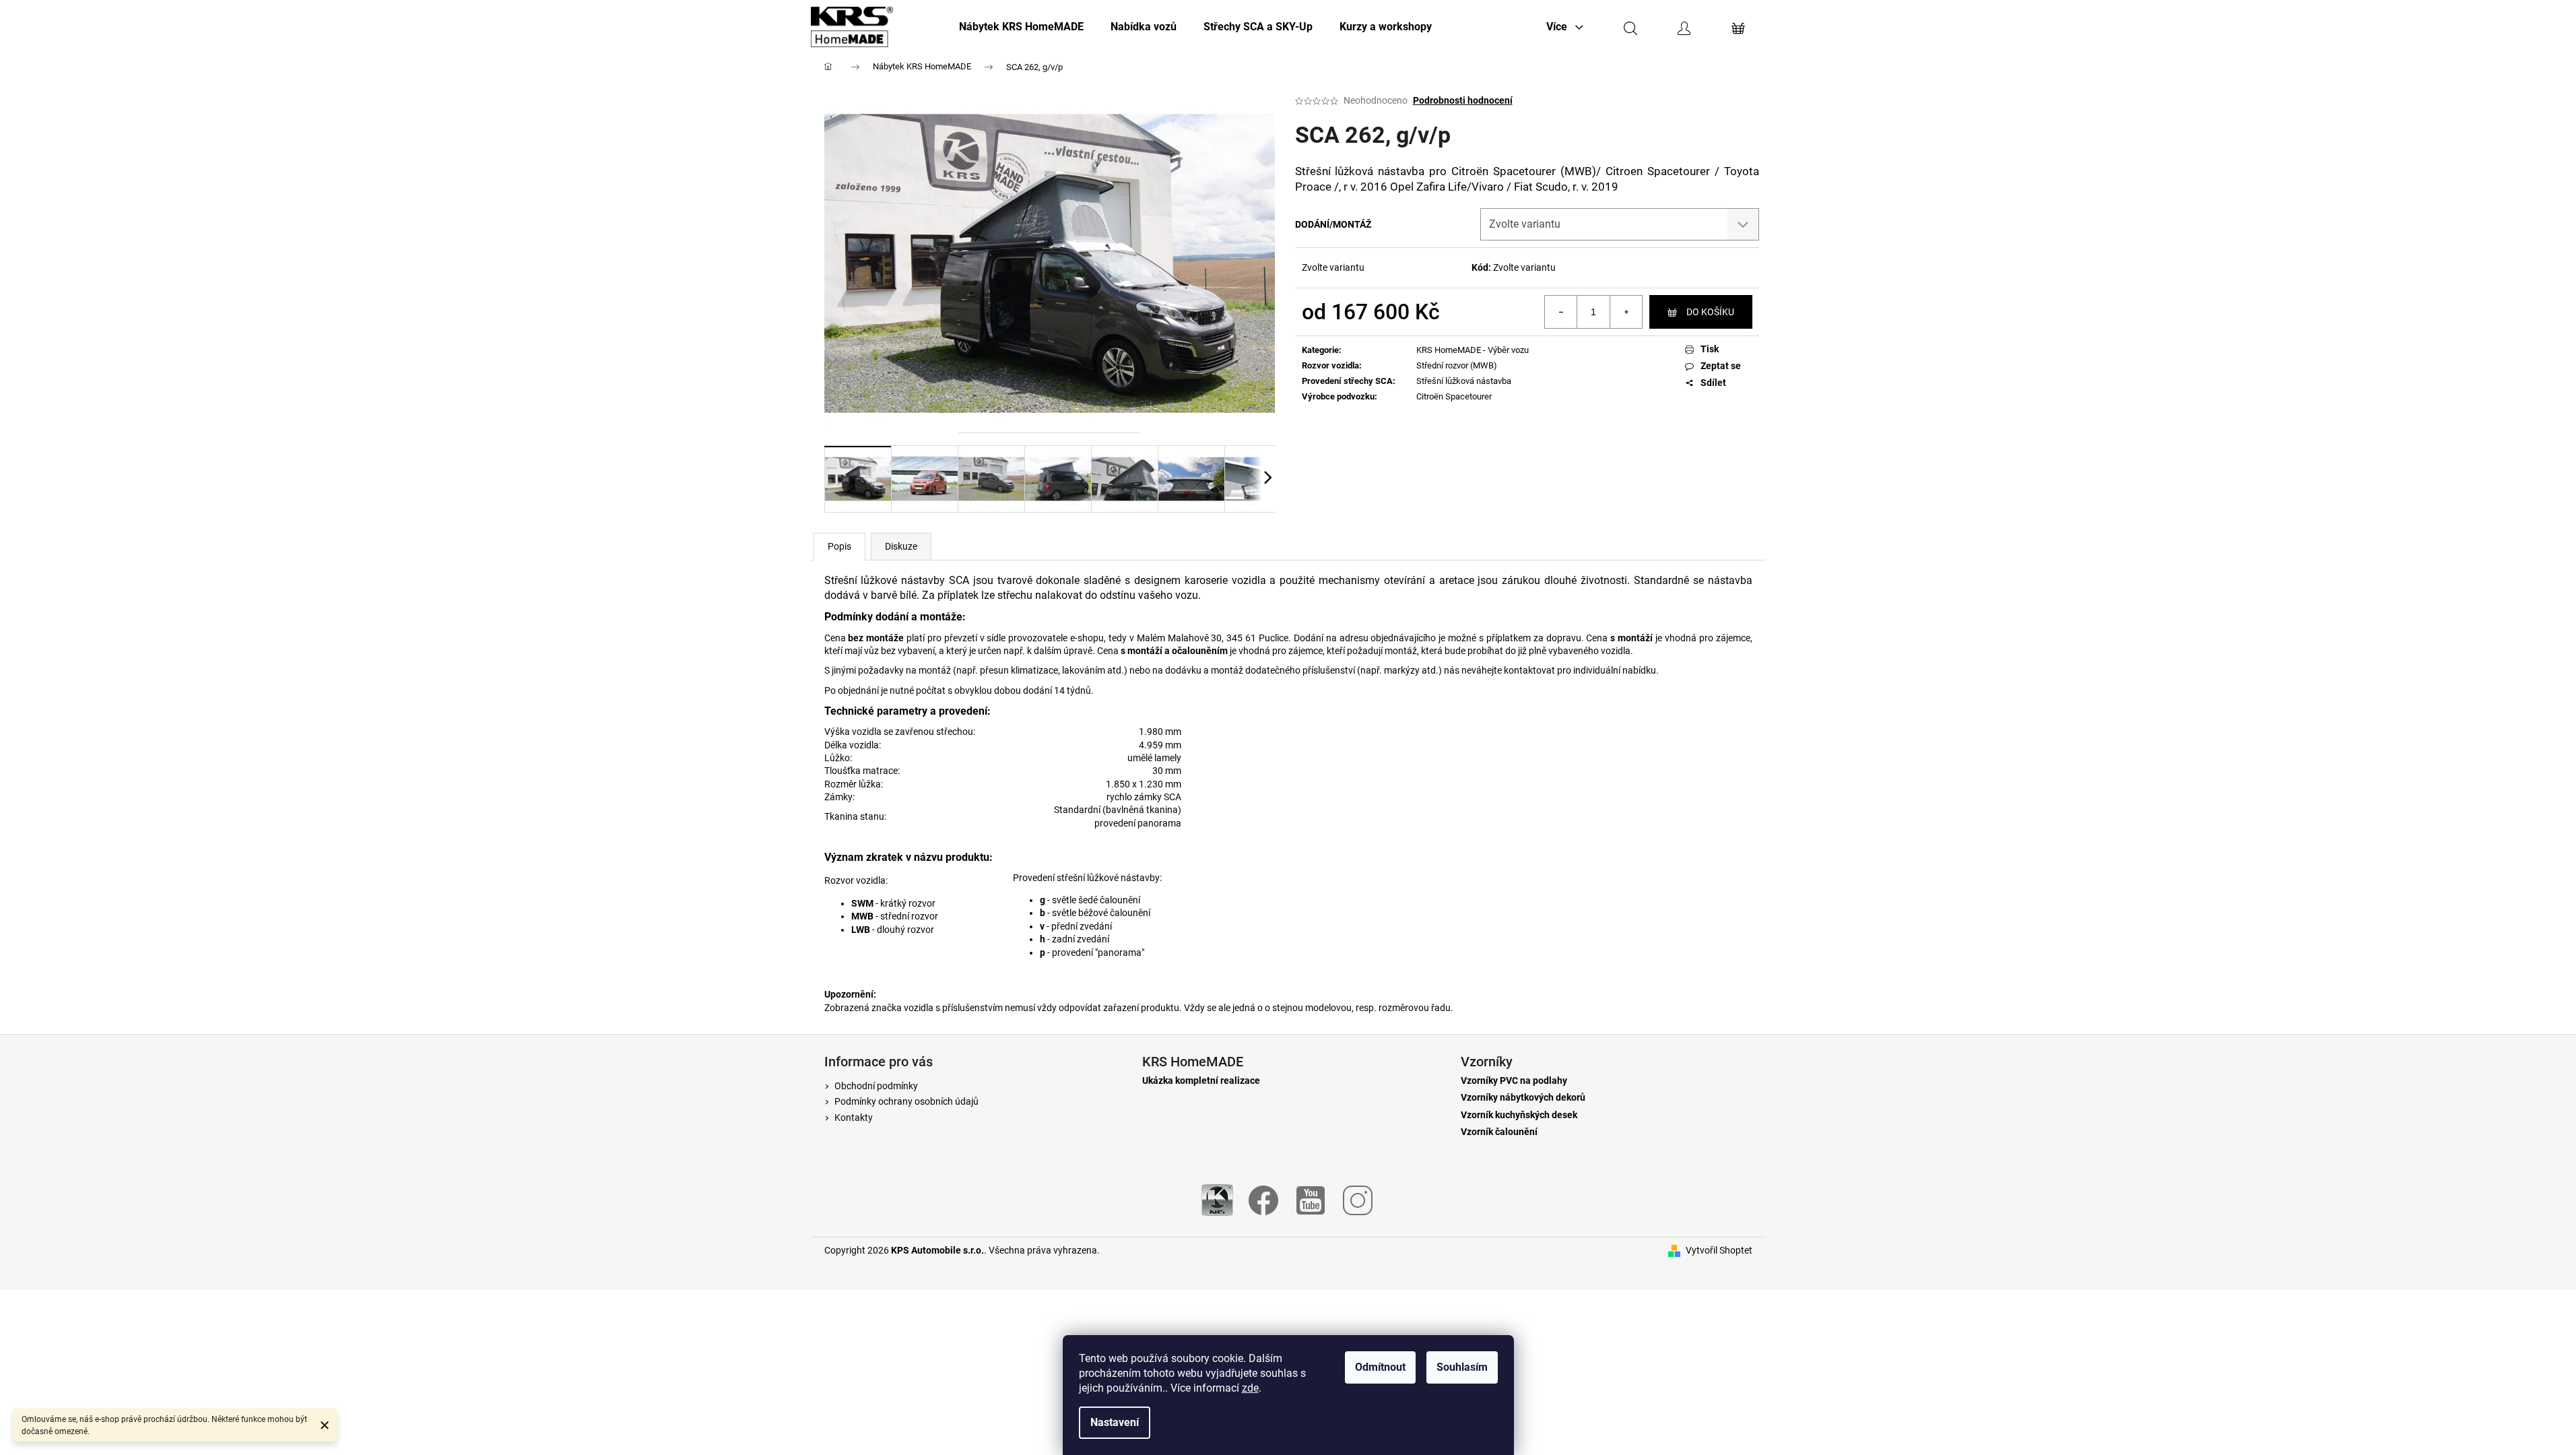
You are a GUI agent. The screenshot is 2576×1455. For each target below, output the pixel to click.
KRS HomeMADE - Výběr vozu (1473, 350)
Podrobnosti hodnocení (1463, 100)
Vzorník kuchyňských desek (1519, 1115)
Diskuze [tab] (901, 546)
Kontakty (854, 1118)
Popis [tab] (839, 546)
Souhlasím (1462, 1367)
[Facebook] (1263, 1199)
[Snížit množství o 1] (1561, 312)
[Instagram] (1358, 1199)
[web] (1217, 1199)
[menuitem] (1021, 27)
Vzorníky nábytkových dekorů (1523, 1098)
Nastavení (1115, 1422)
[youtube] (1311, 1199)
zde (1250, 1388)
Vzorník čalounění (1499, 1132)
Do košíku (1710, 312)
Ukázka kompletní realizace (1201, 1081)
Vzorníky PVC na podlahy (1514, 1081)
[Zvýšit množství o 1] (1626, 312)
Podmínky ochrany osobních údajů (906, 1101)
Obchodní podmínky (876, 1086)
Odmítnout (1380, 1367)
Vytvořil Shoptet (1719, 1250)
